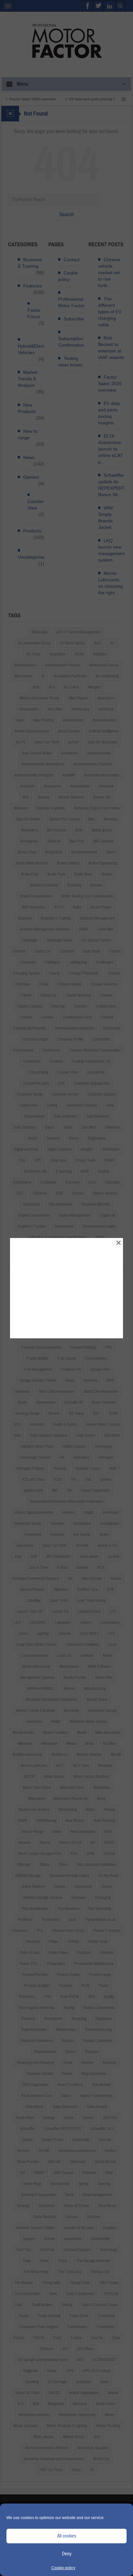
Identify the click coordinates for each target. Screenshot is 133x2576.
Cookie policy (63, 2568)
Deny (67, 2554)
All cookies (67, 2536)
